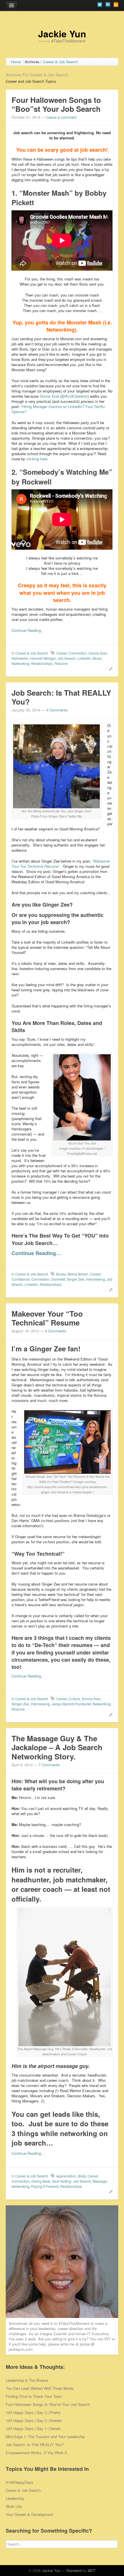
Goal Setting (62, 2181)
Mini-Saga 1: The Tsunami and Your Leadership (45, 2436)
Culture (74, 1699)
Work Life (14, 2506)
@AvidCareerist (75, 396)
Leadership (15, 2498)
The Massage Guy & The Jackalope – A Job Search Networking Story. (57, 1747)
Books (61, 1274)
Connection (78, 653)
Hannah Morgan (43, 658)
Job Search (67, 658)
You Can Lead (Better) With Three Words (40, 2388)
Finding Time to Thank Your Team (34, 2396)
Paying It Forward (45, 2186)
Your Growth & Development (29, 2514)
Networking (20, 663)
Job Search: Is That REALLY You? (61, 697)
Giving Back (41, 2181)
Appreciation (66, 2176)
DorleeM (58, 1279)
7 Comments (49, 1765)
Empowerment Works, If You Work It (36, 2453)
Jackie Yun (62, 34)
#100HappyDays (19, 2482)
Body (82, 2176)
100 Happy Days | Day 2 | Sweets (34, 2420)
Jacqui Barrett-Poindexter (71, 1704)
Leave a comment (61, 117)
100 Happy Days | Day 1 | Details (33, 2428)
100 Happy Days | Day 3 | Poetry (33, 2412)
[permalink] (109, 668)
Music (97, 658)
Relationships (42, 663)
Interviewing (95, 1279)
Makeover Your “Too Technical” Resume (47, 1318)
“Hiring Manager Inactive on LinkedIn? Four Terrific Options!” (58, 409)
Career (62, 653)
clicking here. (37, 459)
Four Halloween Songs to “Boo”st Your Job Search (56, 104)
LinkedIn (84, 658)
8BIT (92, 2570)
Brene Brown (78, 1274)
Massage (100, 2181)
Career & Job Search (32, 653)
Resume (61, 663)
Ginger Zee (75, 1279)
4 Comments (57, 710)
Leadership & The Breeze (27, 2380)
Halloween (20, 658)
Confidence (21, 1279)
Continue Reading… (28, 630)
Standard (74, 2570)
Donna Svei (49, 396)
